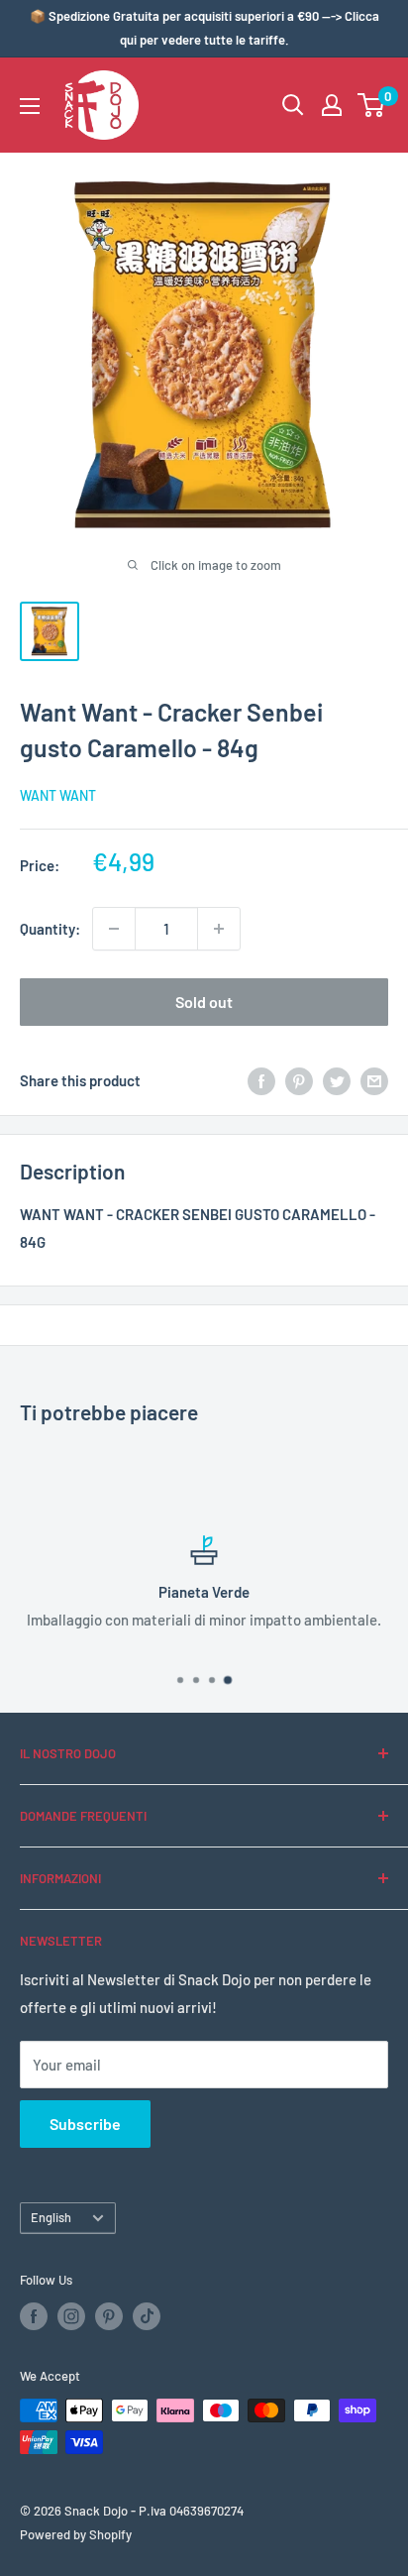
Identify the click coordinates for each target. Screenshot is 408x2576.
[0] (372, 105)
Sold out (204, 1002)
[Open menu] (30, 106)
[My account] (332, 105)
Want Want (58, 795)
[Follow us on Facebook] (34, 2316)
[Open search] (293, 105)
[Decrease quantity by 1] (114, 929)
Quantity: (50, 929)
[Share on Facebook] (261, 1080)
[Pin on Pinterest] (299, 1080)
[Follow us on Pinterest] (109, 2316)
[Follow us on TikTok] (147, 2316)
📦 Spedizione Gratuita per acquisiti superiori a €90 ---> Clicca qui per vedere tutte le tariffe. (204, 28)
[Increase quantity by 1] (219, 929)
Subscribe (85, 2124)
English (51, 2217)
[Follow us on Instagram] (71, 2316)
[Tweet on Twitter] (337, 1080)
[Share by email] (374, 1080)
